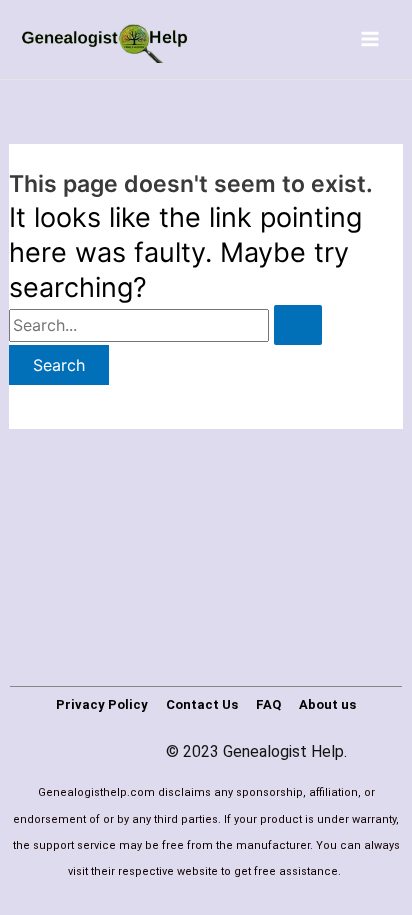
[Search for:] (165, 325)
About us (327, 704)
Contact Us (202, 704)
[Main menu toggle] (370, 39)
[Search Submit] (298, 325)
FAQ (268, 704)
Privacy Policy (102, 704)
